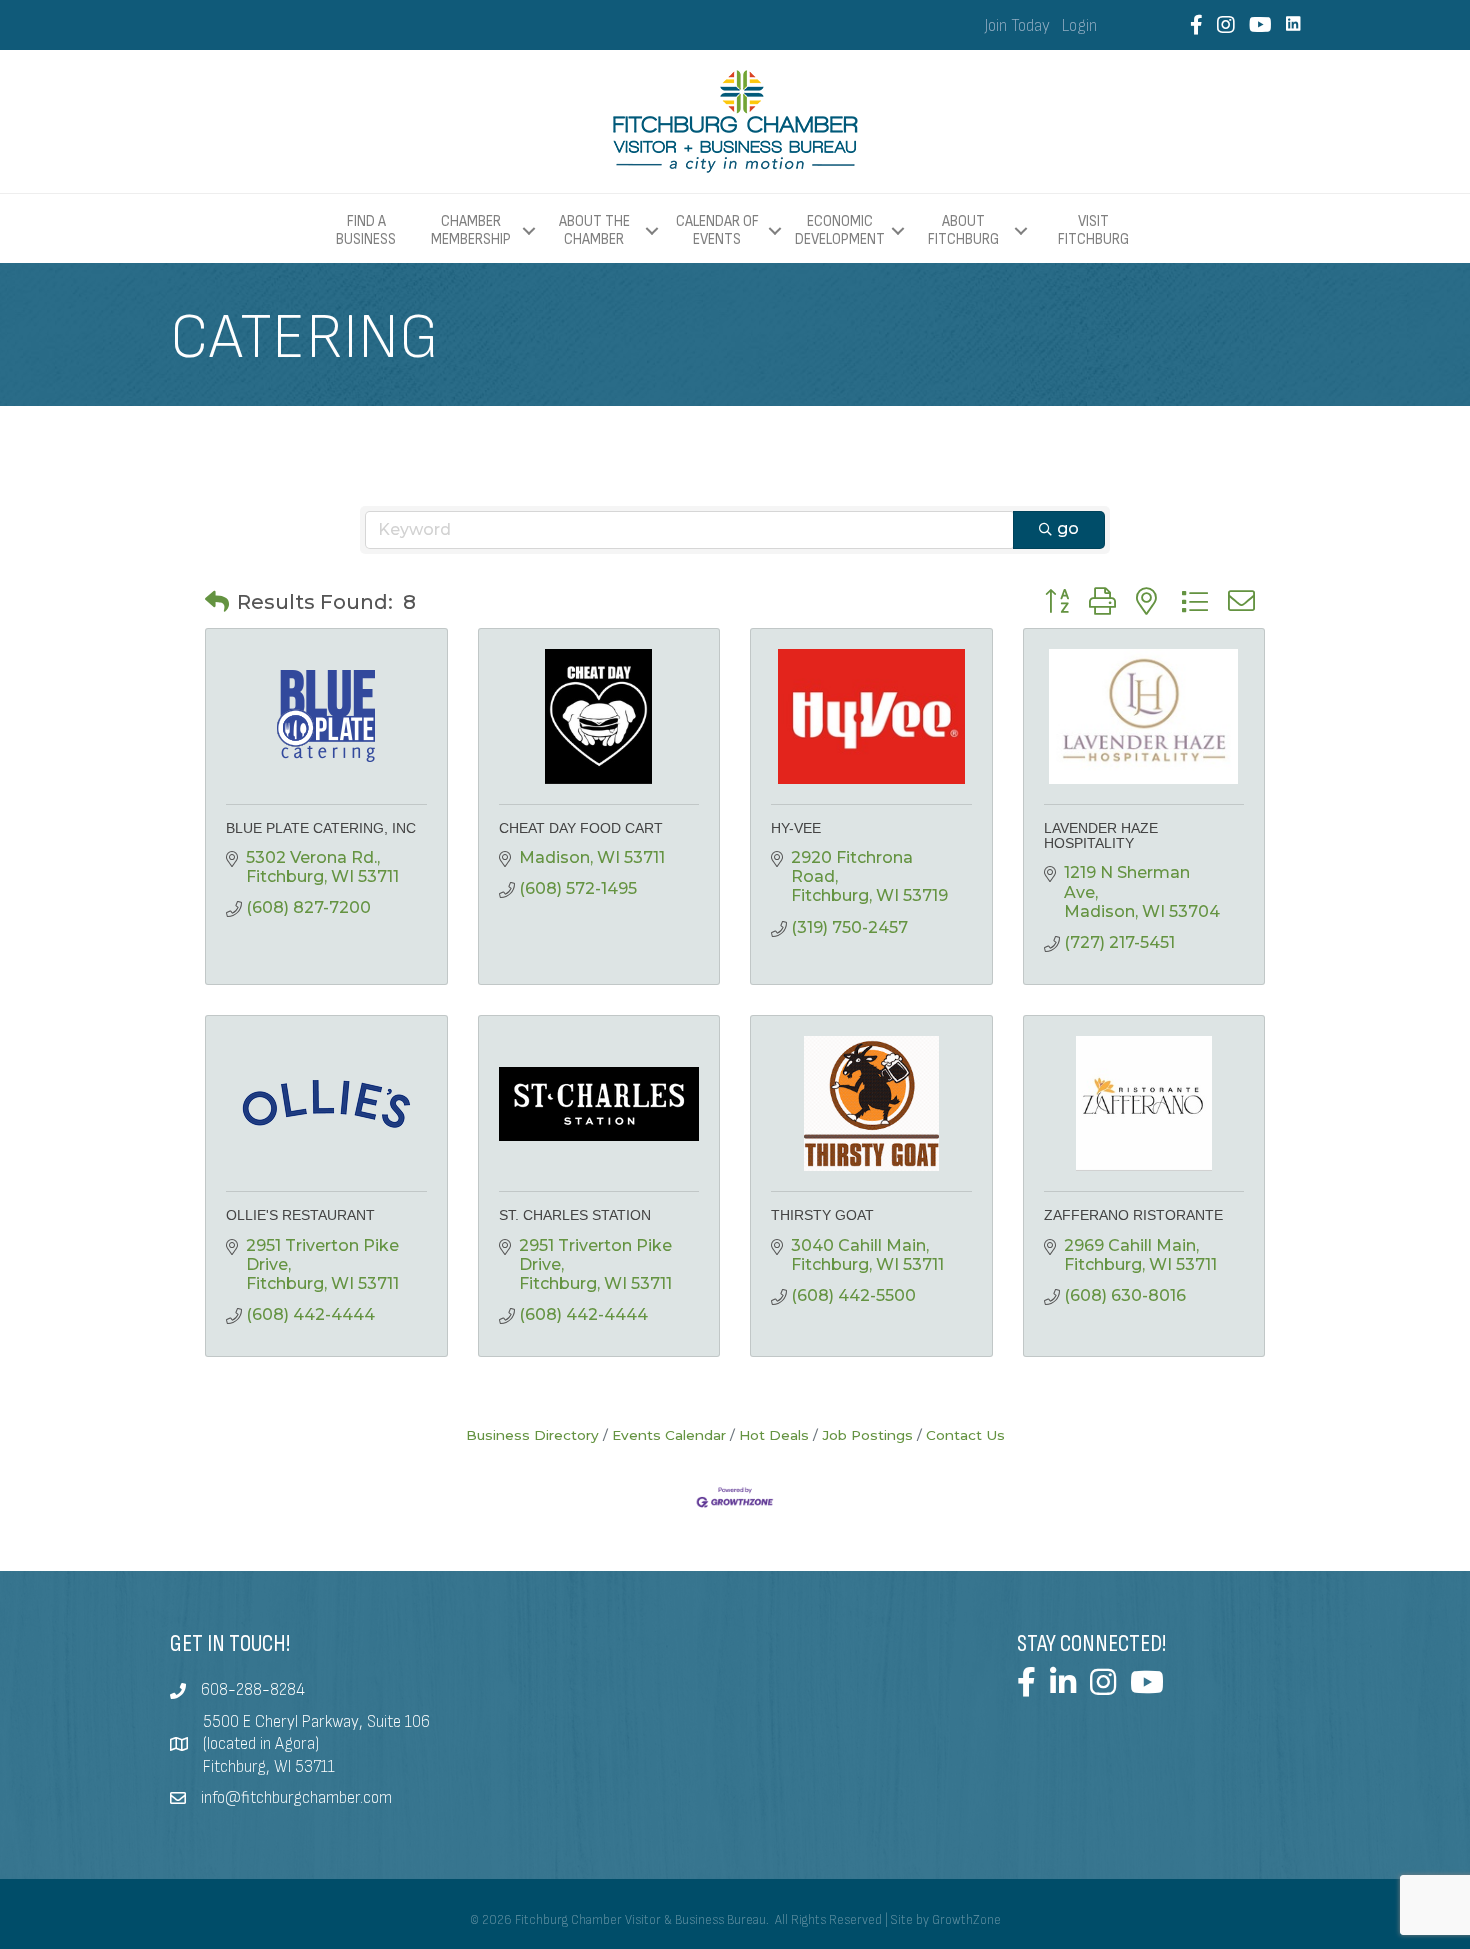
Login (1079, 26)
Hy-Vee (796, 828)
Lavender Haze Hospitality (1101, 835)
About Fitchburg (963, 230)
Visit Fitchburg (1093, 231)
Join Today (1017, 26)
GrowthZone (966, 1920)
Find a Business (366, 230)
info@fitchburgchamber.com (296, 1798)
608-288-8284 (253, 1690)
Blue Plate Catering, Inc (321, 828)
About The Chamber (594, 230)
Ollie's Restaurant (300, 1215)
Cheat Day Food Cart (581, 828)
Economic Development (840, 230)
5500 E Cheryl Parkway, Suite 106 (316, 1722)
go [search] (1068, 528)
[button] (217, 602)
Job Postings (867, 1435)
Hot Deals (774, 1435)
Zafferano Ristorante (1133, 1215)
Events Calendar (669, 1435)
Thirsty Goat (822, 1215)
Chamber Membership (471, 230)
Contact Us (965, 1435)
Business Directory (532, 1435)
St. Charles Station (575, 1215)
